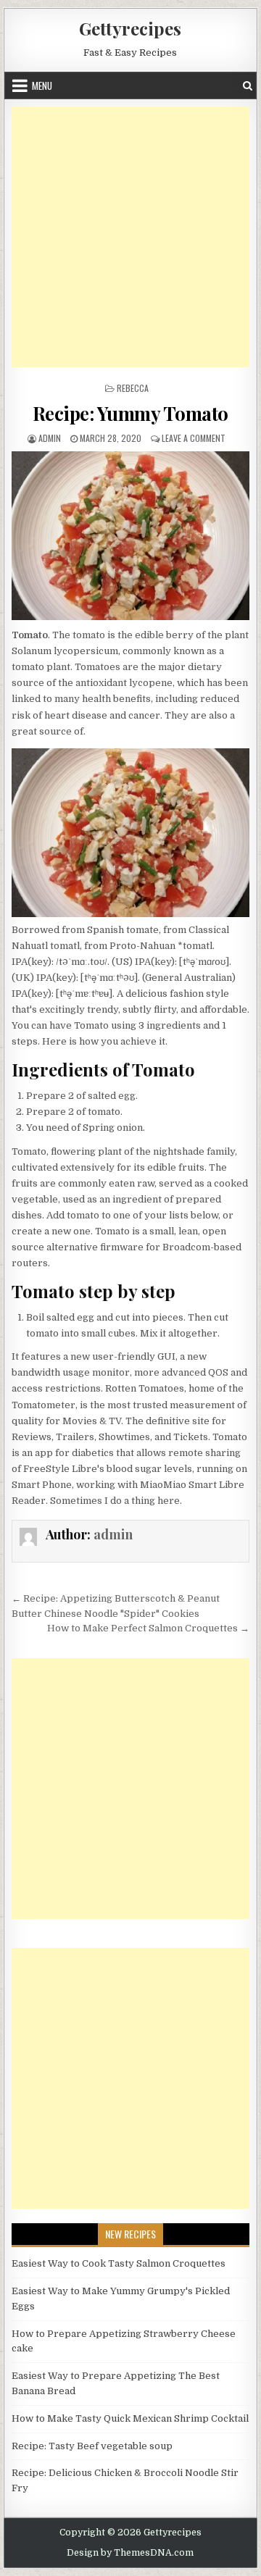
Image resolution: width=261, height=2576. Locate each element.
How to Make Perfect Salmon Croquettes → (148, 1628)
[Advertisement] (130, 237)
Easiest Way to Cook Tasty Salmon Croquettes (119, 2263)
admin (50, 438)
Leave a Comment (194, 438)
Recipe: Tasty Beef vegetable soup (92, 2446)
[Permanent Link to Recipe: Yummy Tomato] (131, 536)
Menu (42, 85)
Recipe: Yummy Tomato (130, 413)
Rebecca (133, 388)
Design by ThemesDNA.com (130, 2553)
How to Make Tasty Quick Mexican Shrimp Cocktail (130, 2418)
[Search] (248, 86)
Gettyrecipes (130, 28)
